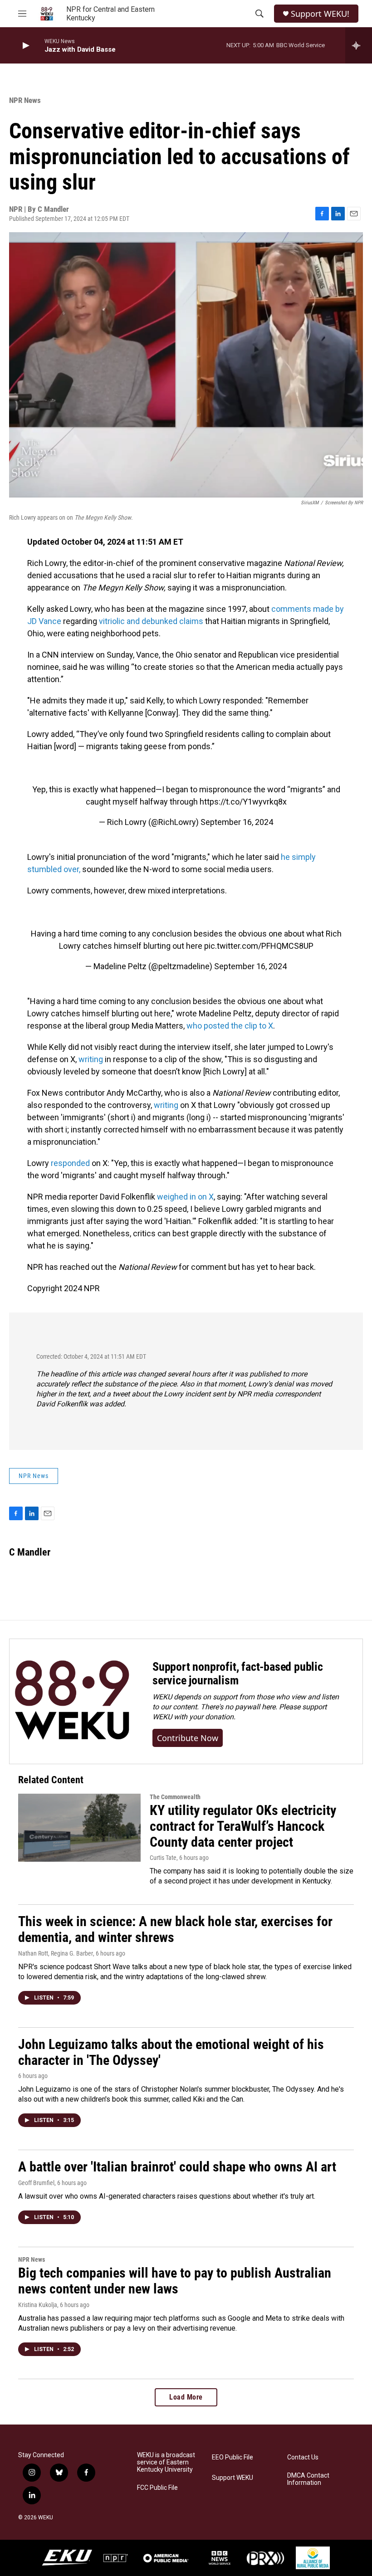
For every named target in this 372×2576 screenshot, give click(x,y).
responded (70, 1163)
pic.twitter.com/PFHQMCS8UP (259, 946)
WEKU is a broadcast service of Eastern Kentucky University (166, 2462)
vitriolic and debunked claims (151, 621)
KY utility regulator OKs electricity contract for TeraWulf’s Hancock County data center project (243, 1826)
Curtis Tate (163, 1858)
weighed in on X (185, 1197)
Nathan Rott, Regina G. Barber (56, 1953)
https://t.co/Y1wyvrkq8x (243, 802)
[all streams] (359, 45)
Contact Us (303, 2457)
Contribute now (188, 1738)
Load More (186, 2397)
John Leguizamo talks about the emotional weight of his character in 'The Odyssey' (171, 2052)
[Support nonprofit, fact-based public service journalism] (72, 1701)
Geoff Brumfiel (36, 2183)
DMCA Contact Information (308, 2479)
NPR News (25, 100)
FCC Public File (157, 2488)
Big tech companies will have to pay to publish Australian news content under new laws (175, 2281)
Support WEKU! (320, 14)
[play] (25, 46)
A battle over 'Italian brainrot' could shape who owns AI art (177, 2167)
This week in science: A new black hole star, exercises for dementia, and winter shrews (175, 1929)
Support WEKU (232, 2478)
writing (91, 1059)
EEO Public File (232, 2457)
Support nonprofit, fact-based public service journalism (238, 1673)
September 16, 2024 (237, 822)
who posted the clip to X (230, 1026)
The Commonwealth (175, 1797)
